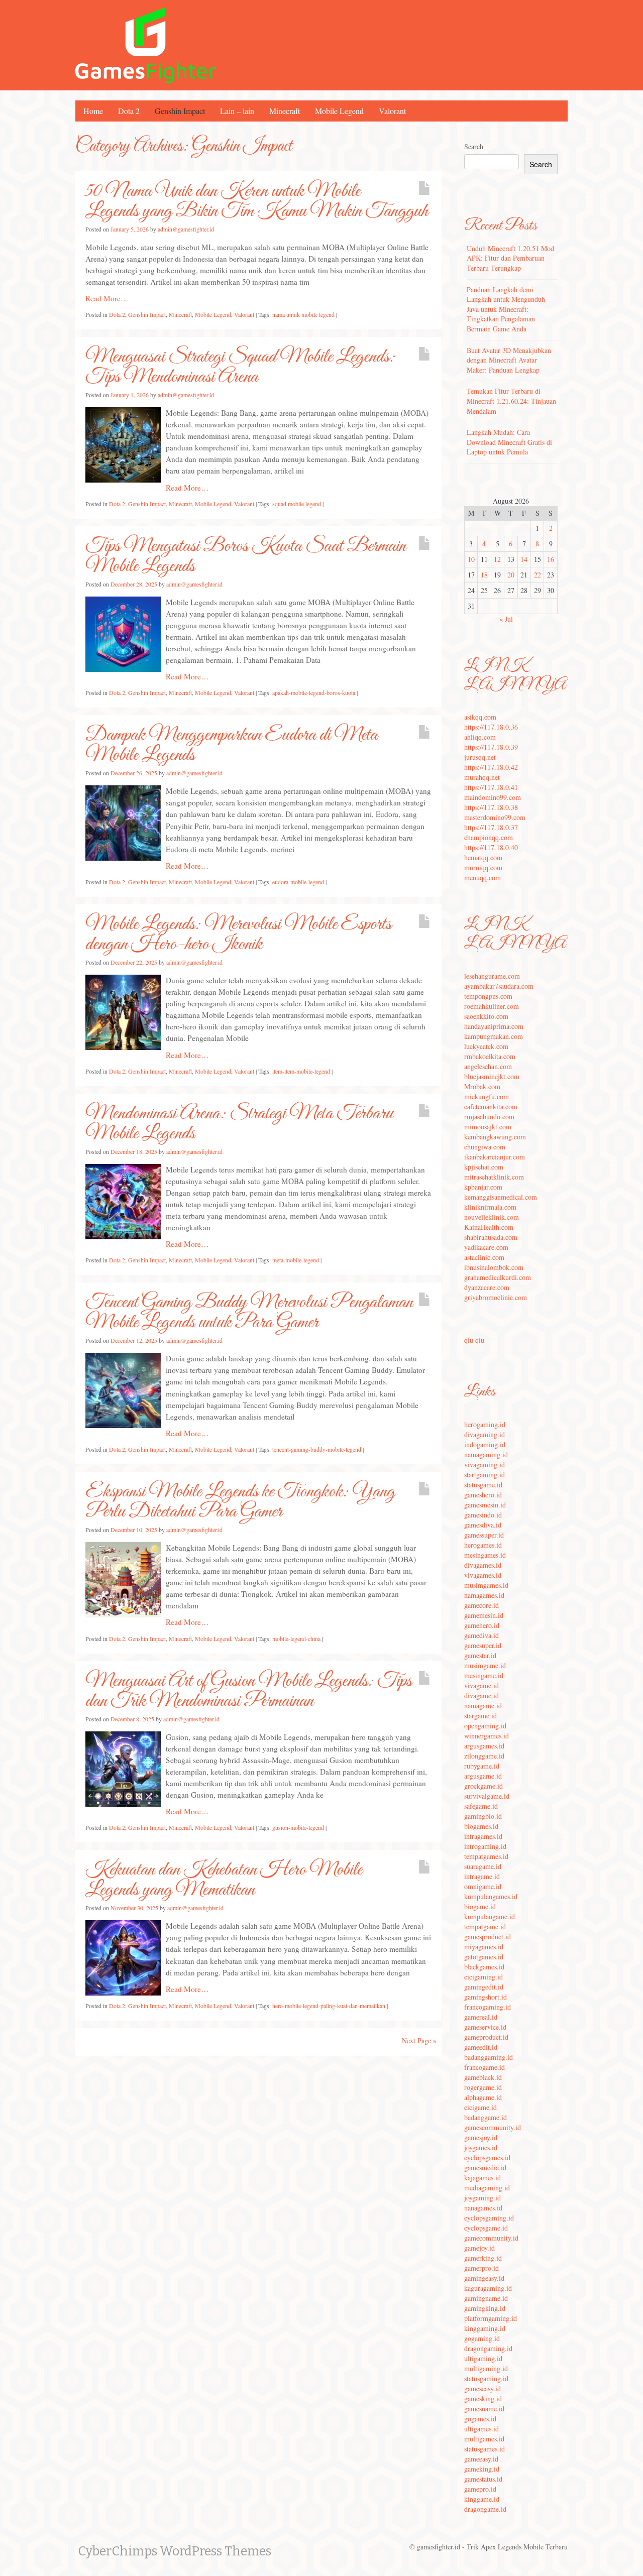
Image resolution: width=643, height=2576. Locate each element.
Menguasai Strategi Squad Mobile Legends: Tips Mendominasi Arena (240, 367)
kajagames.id (483, 2178)
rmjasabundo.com (489, 1117)
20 (511, 575)
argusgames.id (484, 1746)
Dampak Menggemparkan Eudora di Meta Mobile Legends (232, 745)
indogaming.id (485, 1444)
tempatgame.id (485, 1926)
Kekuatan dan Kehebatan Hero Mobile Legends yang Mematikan (224, 1880)
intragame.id (482, 1876)
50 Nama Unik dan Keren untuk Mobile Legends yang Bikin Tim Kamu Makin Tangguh (257, 201)
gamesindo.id (483, 1515)
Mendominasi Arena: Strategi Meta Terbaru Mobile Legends (239, 1124)
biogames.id (481, 1826)
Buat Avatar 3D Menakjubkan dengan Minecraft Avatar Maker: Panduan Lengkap (509, 360)
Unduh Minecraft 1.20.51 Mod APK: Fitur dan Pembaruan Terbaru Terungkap (510, 258)
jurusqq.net (480, 757)
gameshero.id (483, 1495)
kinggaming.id (485, 2328)
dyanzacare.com (487, 1287)
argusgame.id (483, 1776)
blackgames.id (484, 1967)
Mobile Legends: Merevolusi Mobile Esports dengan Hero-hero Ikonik (238, 934)
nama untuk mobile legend (303, 314)
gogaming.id (482, 2338)
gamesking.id (483, 2398)
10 (471, 559)
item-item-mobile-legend (301, 1071)
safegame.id (481, 1806)
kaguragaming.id (488, 2288)
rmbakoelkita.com (490, 1056)
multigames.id (484, 2439)
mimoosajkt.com (488, 1127)
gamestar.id (480, 1655)
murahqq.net (482, 777)
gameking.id (482, 2469)
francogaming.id (488, 2007)
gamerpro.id (481, 2268)
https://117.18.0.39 (491, 747)
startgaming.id (485, 1475)
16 (551, 559)
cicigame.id (480, 2107)
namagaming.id (486, 1454)
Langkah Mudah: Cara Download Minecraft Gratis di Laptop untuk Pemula (509, 442)
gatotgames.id (484, 1957)
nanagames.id (483, 2208)
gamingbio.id (483, 1816)
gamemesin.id (484, 1615)
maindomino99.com (493, 797)
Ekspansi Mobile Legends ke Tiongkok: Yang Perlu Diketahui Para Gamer (240, 1502)
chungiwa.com (485, 1147)
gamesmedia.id (485, 2168)
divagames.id (483, 1565)
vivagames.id (483, 1575)
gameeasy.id (481, 2459)
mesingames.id (485, 1555)
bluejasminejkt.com (492, 1076)
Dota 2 (129, 111)
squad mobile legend (297, 504)
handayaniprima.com (494, 1026)
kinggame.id (482, 2499)
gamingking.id (485, 2308)
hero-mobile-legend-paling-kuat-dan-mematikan (329, 2006)
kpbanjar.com (483, 1187)
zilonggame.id (484, 1756)
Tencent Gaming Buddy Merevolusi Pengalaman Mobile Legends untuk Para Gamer (249, 1313)
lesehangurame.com (492, 976)
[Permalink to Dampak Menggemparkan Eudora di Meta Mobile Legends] (123, 822)
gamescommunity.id (493, 2127)
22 (538, 575)
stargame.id (480, 1716)
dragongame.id (485, 2509)
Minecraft (285, 111)
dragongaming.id (488, 2348)
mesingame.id (484, 1675)
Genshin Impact (180, 111)
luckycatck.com (486, 1046)
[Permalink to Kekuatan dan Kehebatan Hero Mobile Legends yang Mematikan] (123, 1957)
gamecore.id (481, 1605)
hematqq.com (483, 857)
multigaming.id (486, 2368)
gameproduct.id (486, 2037)
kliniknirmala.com (490, 1207)
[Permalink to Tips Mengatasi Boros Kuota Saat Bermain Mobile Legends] (123, 633)
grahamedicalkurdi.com (498, 1277)
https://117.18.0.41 (491, 787)
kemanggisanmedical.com (501, 1197)
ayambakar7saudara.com (499, 986)
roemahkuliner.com (492, 1006)
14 (524, 559)
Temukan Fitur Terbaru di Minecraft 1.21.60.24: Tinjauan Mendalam (511, 401)
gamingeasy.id (484, 2278)
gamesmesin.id (485, 1505)
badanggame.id (486, 2117)
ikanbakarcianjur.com (495, 1157)
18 (484, 575)
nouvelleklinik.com (492, 1217)
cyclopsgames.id (487, 2157)
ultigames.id (481, 2429)
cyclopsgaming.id (489, 2218)
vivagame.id (481, 1685)
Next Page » (419, 2040)
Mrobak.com (482, 1086)
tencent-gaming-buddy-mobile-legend (317, 1449)
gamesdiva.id (483, 1525)
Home (93, 111)
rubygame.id (482, 1766)
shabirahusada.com (491, 1237)
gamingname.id (486, 2298)
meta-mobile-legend (296, 1260)
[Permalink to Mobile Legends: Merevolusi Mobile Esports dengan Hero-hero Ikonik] (123, 1011)
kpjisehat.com (484, 1167)
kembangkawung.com (495, 1137)
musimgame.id (485, 1665)
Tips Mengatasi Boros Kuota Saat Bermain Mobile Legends (246, 556)
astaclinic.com (484, 1257)
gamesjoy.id (481, 2137)
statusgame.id (483, 1485)
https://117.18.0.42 (491, 767)
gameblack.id (483, 2077)
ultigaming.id (483, 2358)
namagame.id (483, 1706)
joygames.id (481, 2147)
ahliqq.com (480, 737)
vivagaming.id (485, 1465)
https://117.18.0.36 (491, 727)
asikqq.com (480, 717)
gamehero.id (482, 1625)
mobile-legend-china (296, 1638)
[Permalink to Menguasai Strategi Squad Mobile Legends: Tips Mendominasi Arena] (123, 444)
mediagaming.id (487, 2188)
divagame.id (481, 1695)
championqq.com (489, 837)
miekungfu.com (487, 1096)
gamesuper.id (483, 1645)
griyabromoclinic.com (496, 1297)
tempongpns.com (488, 996)
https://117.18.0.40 (491, 847)
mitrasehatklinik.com (494, 1177)
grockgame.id (484, 1786)
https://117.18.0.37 (491, 827)
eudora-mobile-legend (298, 882)
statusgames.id (485, 2449)
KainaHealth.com (489, 1227)
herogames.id (483, 1545)
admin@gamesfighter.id (186, 229)
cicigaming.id (484, 1977)
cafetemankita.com (491, 1106)
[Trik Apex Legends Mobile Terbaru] (146, 44)
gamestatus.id (483, 2479)
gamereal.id (481, 2017)
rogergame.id (483, 2087)
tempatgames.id (486, 1856)
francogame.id (485, 2067)
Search (474, 146)
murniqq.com (483, 867)
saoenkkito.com (486, 1016)
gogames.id (480, 2419)
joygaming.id (483, 2198)
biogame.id (480, 1906)
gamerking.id (483, 2258)
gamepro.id (480, 2489)
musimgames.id (486, 1585)
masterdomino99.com (495, 817)
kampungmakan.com (494, 1036)
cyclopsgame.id (486, 2228)
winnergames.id (487, 1736)
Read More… (107, 298)
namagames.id (484, 1595)
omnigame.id (483, 1886)
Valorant (392, 111)
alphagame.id (483, 2097)
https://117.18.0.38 (491, 807)
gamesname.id (484, 2409)
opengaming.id (485, 1726)
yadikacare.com (486, 1247)
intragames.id (483, 1836)
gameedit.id (481, 2047)
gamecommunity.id (491, 2238)
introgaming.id (485, 1846)
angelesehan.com (488, 1066)
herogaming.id (485, 1424)
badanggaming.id (489, 2057)
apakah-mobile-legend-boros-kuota (314, 692)
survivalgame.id (487, 1796)
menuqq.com (483, 877)
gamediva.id (481, 1635)
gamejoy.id (479, 2248)
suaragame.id (483, 1866)
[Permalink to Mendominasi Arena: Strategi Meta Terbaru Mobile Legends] (123, 1200)
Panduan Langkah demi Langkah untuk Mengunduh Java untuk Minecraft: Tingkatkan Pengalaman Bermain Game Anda (506, 309)
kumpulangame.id (490, 1916)
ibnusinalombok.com (494, 1267)
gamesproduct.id (488, 1937)
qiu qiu (474, 1340)
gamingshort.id (486, 1997)
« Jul (506, 619)
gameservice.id (485, 2027)
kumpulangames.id (491, 1896)
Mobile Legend (339, 111)
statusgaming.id (486, 2378)
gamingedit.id (484, 1987)
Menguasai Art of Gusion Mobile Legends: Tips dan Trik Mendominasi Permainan (249, 1691)
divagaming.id (485, 1434)
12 (497, 559)
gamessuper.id (484, 1535)
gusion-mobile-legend (298, 1827)
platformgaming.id (491, 2318)
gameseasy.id (483, 2388)
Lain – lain (237, 111)
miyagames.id (484, 1947)
